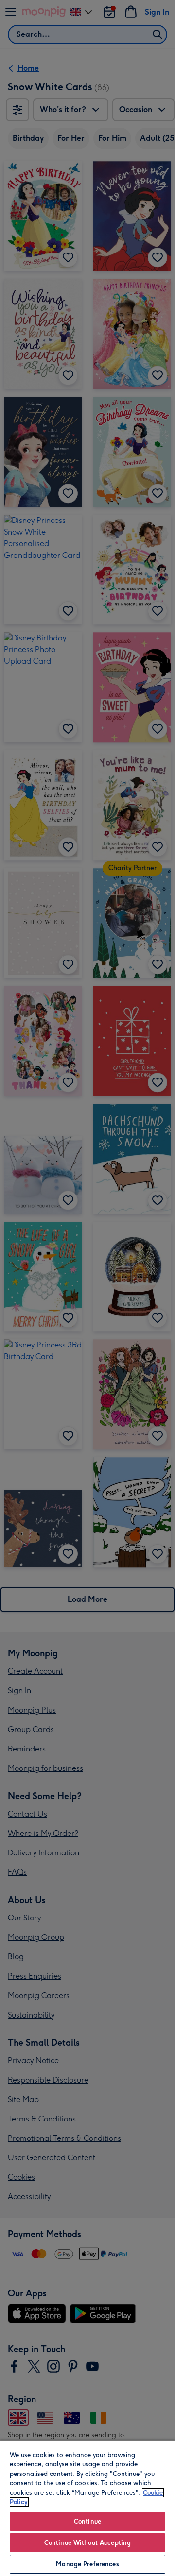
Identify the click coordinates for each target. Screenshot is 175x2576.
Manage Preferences (87, 2564)
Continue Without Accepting (87, 2543)
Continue (87, 2521)
